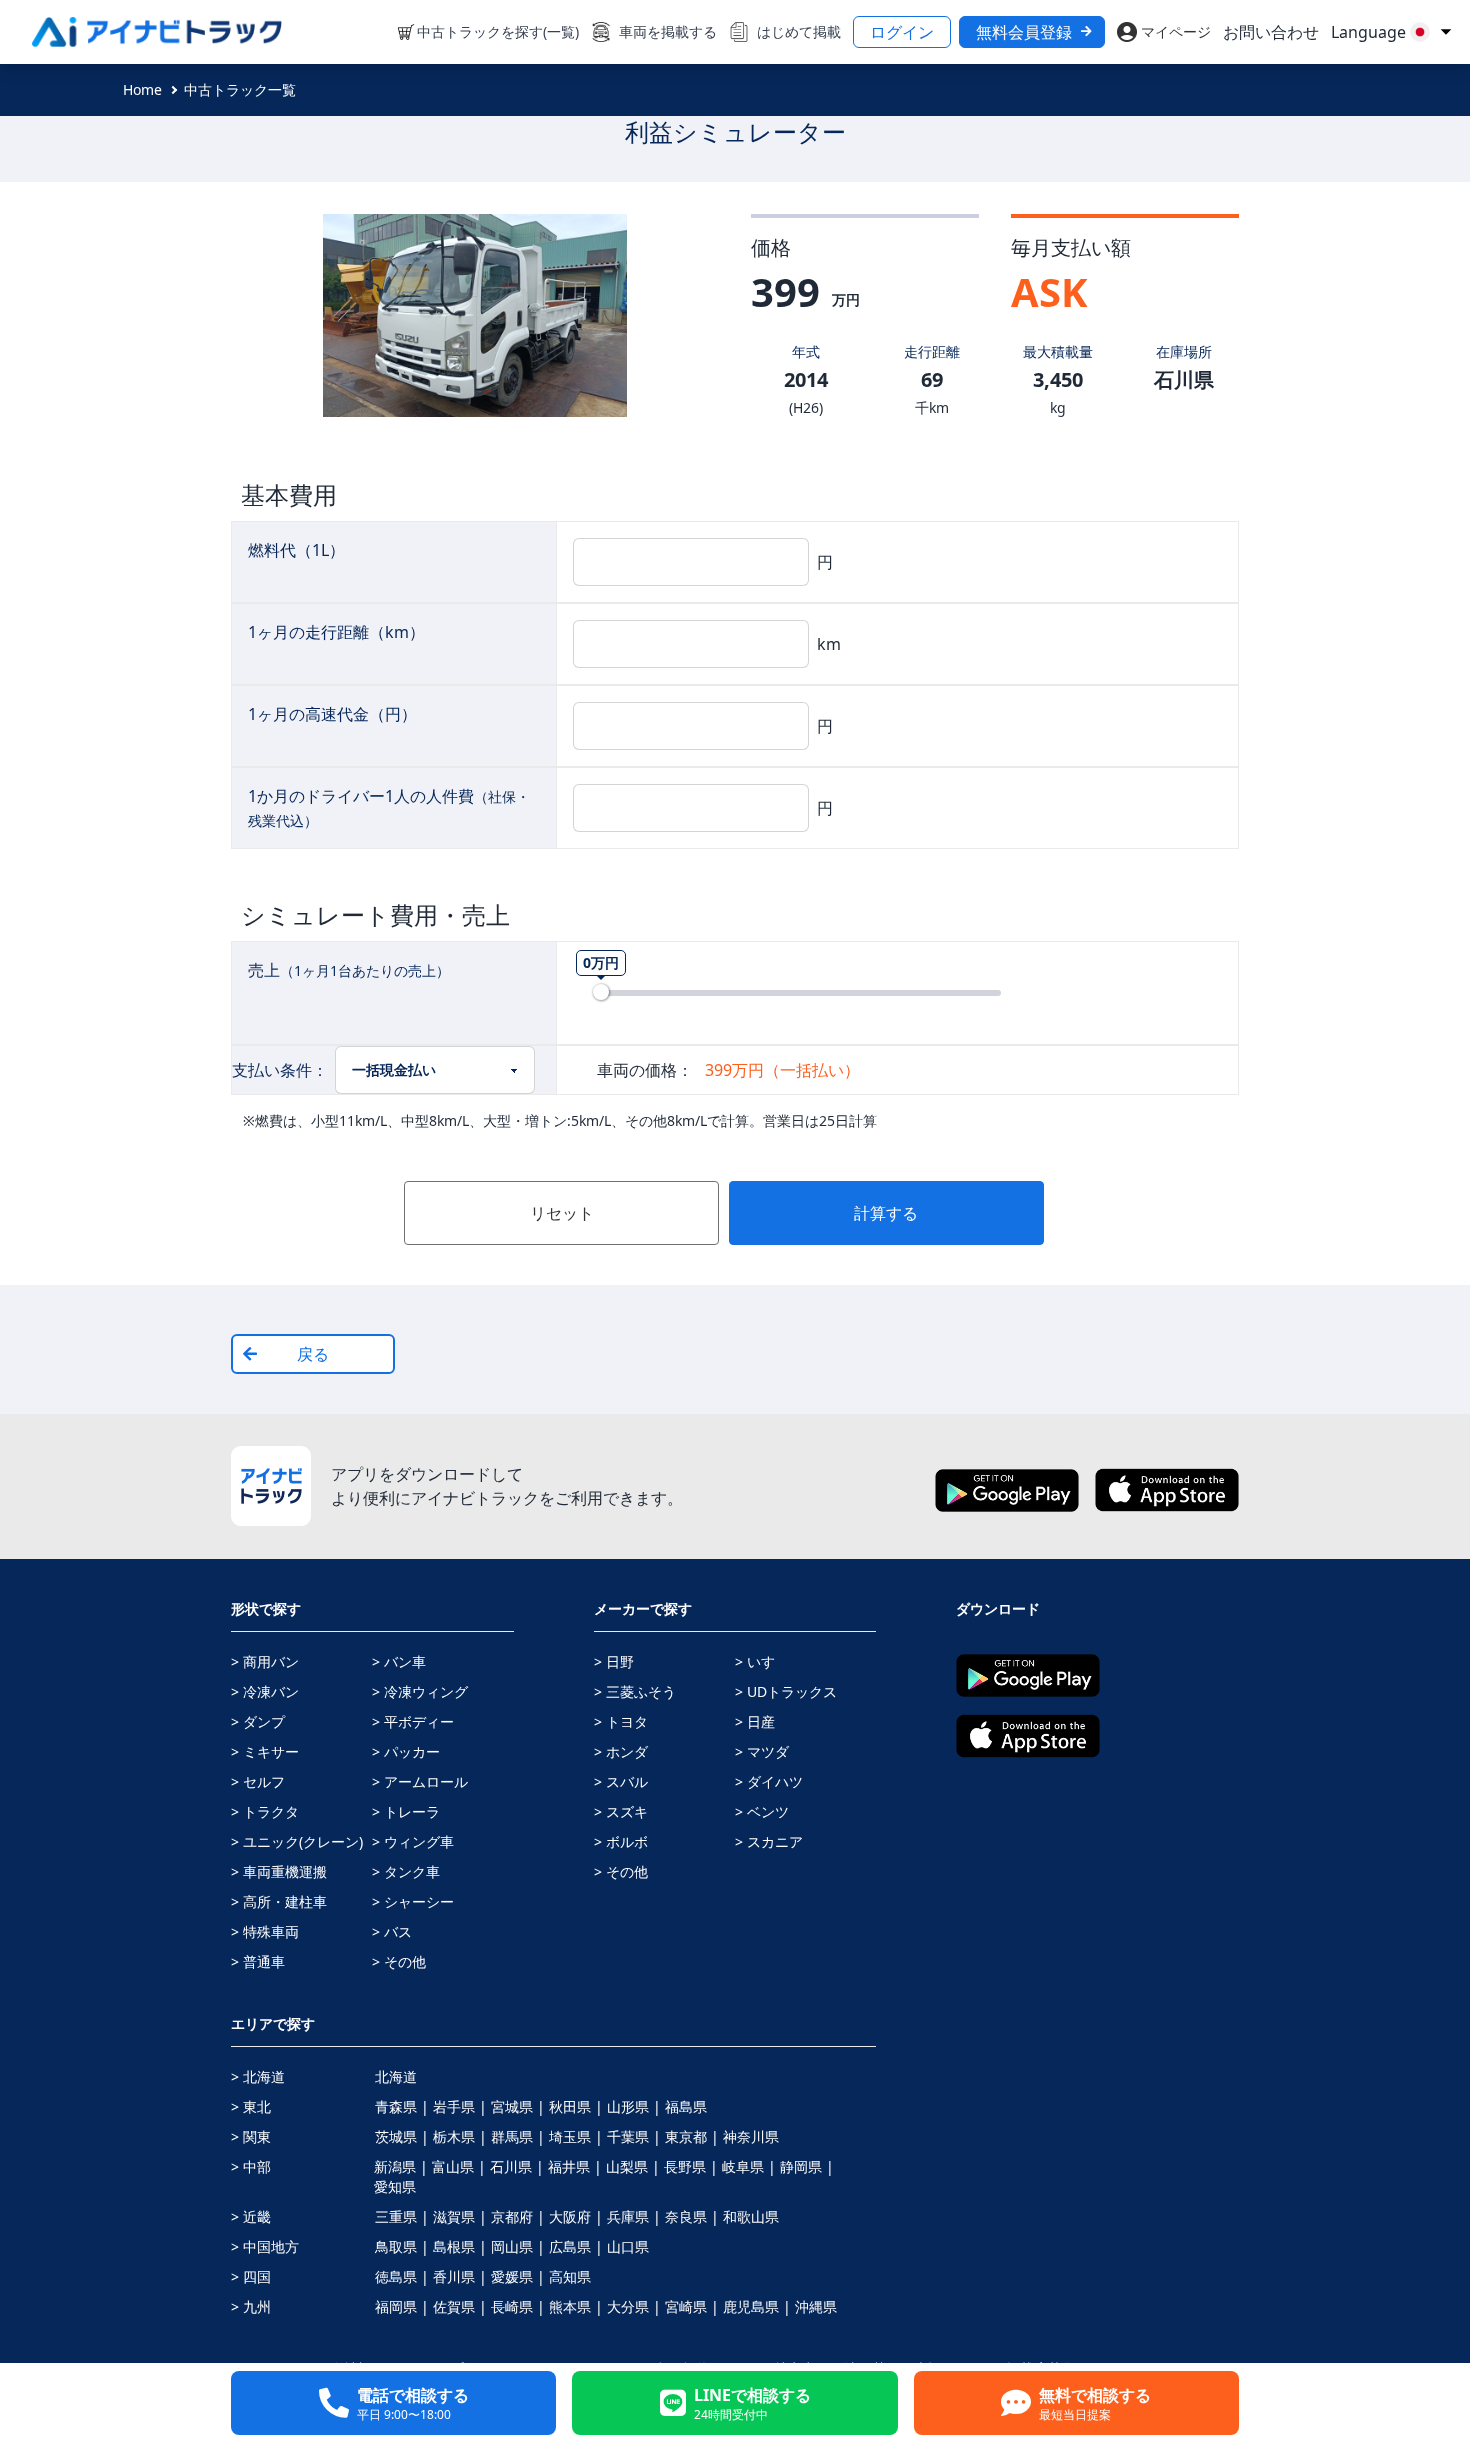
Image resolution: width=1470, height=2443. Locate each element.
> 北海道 (258, 2076)
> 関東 (251, 2136)
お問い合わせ (1271, 32)
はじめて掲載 (799, 31)
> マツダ (762, 1751)
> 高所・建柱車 (279, 1901)
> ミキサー (265, 1751)
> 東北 (251, 2106)
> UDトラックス (786, 1691)
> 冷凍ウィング (420, 1691)
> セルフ (258, 1781)
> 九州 (251, 2306)
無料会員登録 (1024, 32)
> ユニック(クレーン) (297, 1841)
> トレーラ (406, 1811)
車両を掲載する (668, 31)
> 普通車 (258, 1961)
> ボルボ (621, 1841)
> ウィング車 (413, 1841)
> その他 (399, 1961)
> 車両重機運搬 (279, 1871)
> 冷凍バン (265, 1691)
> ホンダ (621, 1751)
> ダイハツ (769, 1781)
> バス (392, 1931)
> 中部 (251, 2166)
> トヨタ (621, 1721)
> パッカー (406, 1751)
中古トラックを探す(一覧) (498, 31)
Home (142, 89)
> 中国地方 (265, 2246)
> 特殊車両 (265, 1931)
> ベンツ (762, 1811)
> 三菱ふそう (635, 1691)
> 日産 (755, 1721)
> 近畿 (251, 2216)
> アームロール (420, 1781)
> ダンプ (258, 1721)
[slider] (601, 992)
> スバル (621, 1781)
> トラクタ (265, 1811)
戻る (313, 1354)
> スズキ (621, 1811)
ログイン (902, 32)
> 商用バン (265, 1661)
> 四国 (251, 2276)
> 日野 (614, 1661)
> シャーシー (413, 1901)
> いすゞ (762, 1661)
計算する (886, 1213)
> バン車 (399, 1661)
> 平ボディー (413, 1721)
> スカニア (769, 1841)
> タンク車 (406, 1871)
